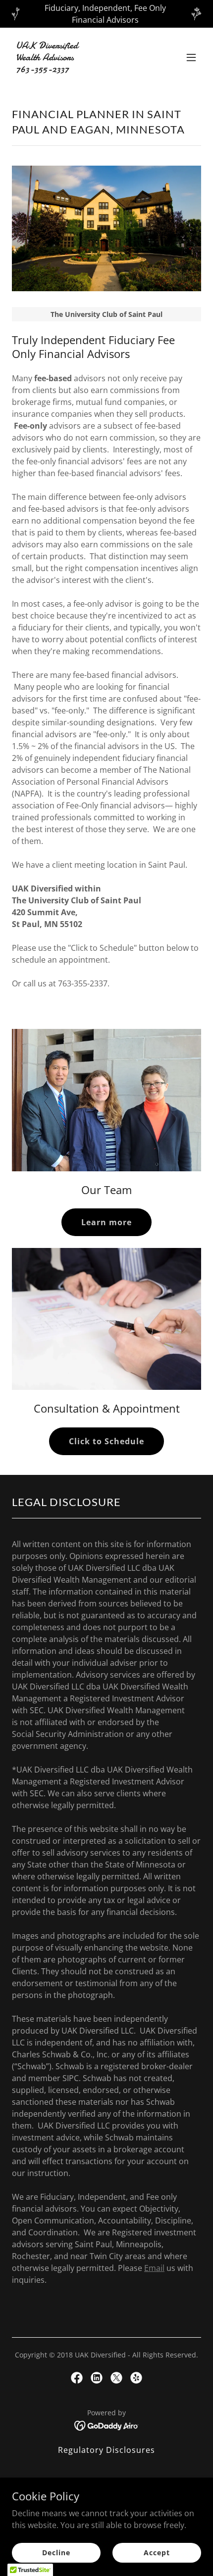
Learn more (106, 1222)
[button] (191, 57)
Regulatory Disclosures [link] (106, 2450)
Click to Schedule (106, 1441)
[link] (78, 69)
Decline (56, 2553)
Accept (157, 2553)
